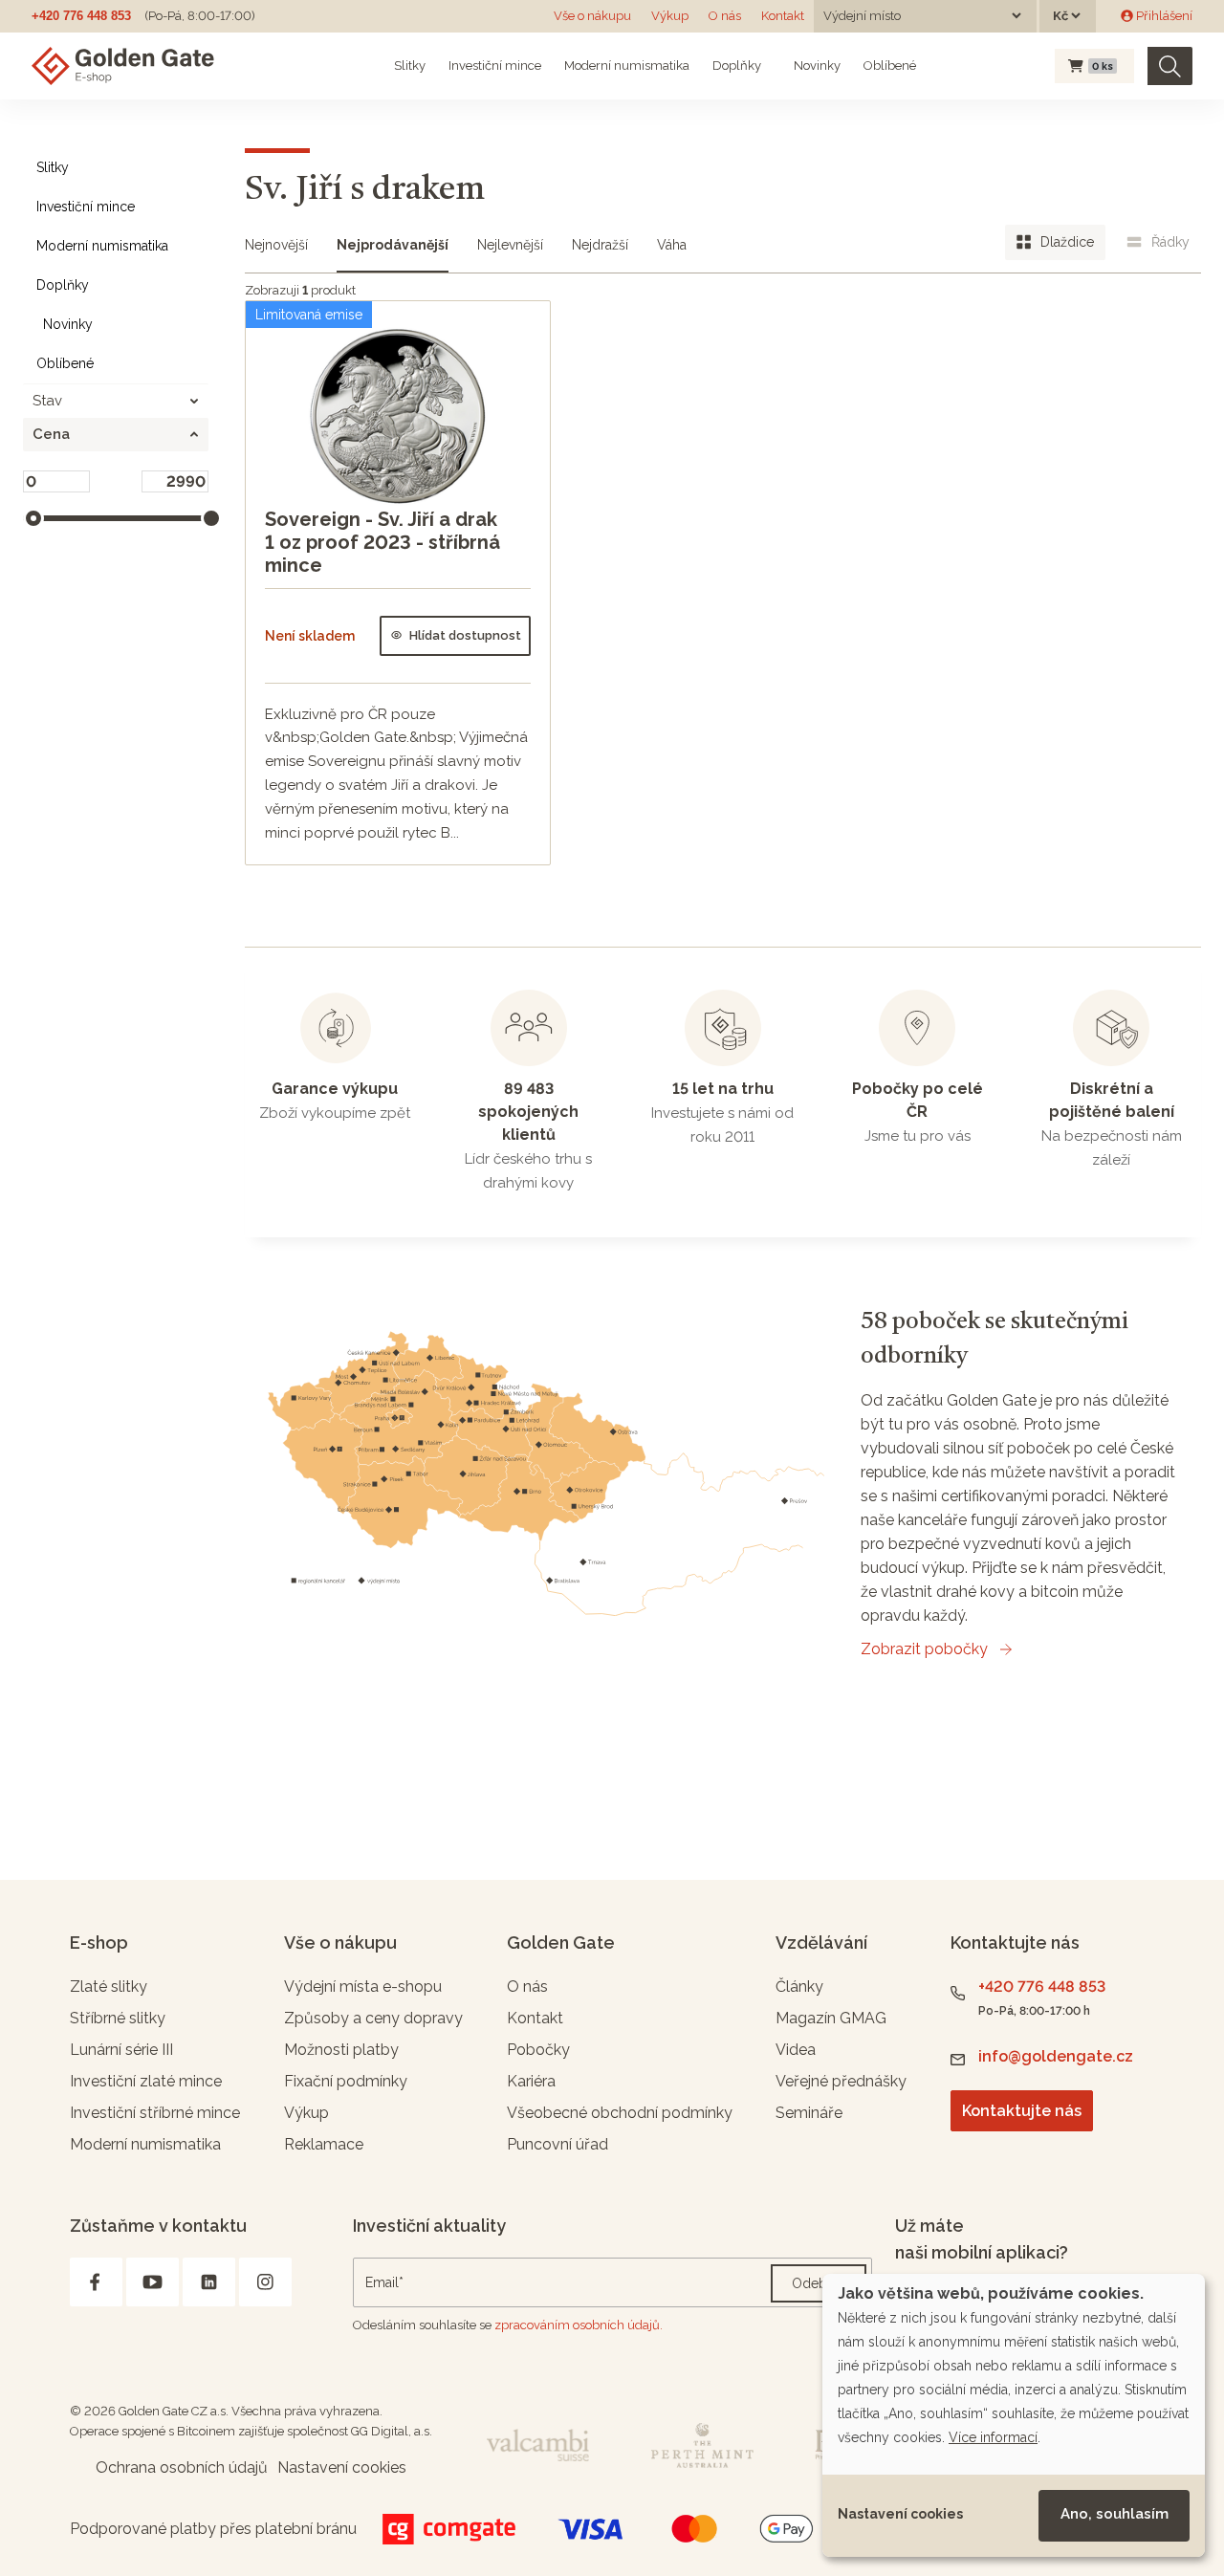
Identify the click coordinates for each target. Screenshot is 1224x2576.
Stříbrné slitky (118, 2018)
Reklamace (324, 2144)
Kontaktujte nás (1022, 2111)
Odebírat (819, 2283)
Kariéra (531, 2081)
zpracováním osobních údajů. (579, 2325)
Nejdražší (600, 245)
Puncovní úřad (557, 2144)
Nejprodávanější (393, 245)
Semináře (809, 2113)
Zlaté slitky (109, 1987)
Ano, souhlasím (1115, 2514)
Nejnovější (276, 245)
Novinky (816, 65)
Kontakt (783, 16)
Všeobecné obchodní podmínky (620, 2113)
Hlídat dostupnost (465, 635)
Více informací (993, 2437)
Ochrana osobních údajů (182, 2467)
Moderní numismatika (627, 65)
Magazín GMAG (831, 2018)
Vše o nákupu (592, 16)
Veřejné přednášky (841, 2081)
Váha (672, 245)
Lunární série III (121, 2050)
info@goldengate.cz (1056, 2056)
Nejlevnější (510, 245)
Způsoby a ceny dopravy (373, 2018)
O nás (725, 16)
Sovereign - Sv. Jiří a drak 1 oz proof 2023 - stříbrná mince (382, 542)
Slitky (410, 65)
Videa (796, 2050)
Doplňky (737, 65)
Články (799, 1987)
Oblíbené (890, 65)
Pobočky (538, 2050)
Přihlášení (1163, 16)
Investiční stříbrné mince (155, 2113)
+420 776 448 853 (81, 16)
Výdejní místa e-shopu (363, 1987)
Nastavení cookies (900, 2514)
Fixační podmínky (346, 2081)
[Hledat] (1170, 66)
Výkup (670, 16)
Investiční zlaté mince (146, 2081)
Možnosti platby (341, 2050)
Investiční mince (495, 65)
